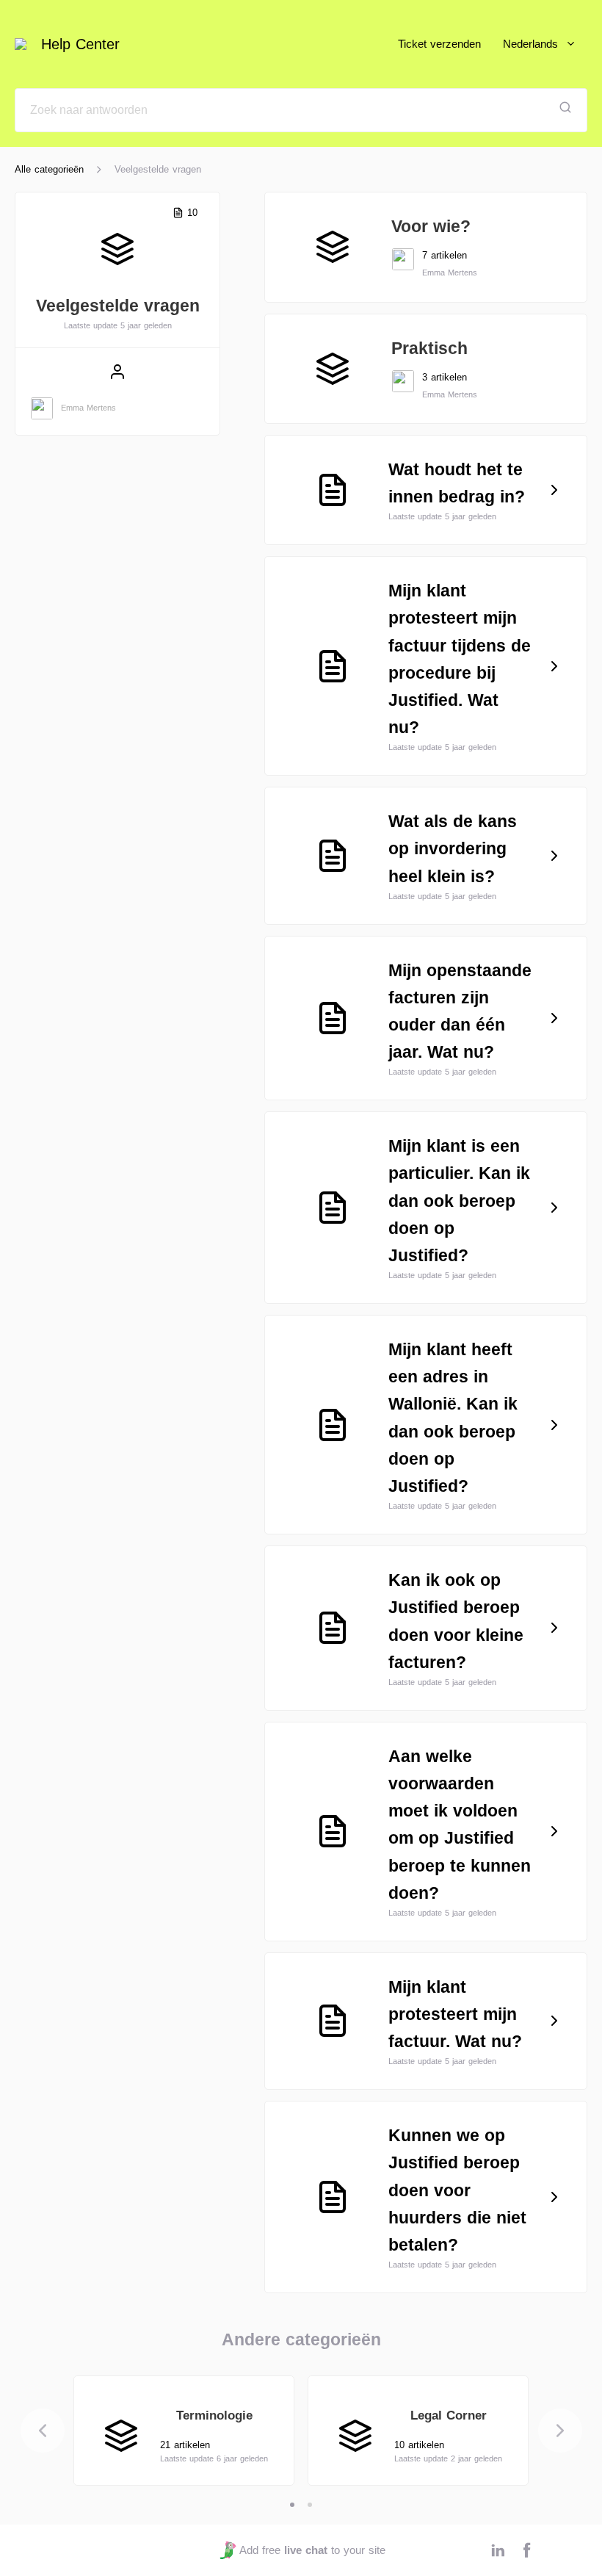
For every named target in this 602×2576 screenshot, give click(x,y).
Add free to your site (312, 2550)
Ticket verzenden (439, 44)
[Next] (560, 2431)
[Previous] (43, 2431)
